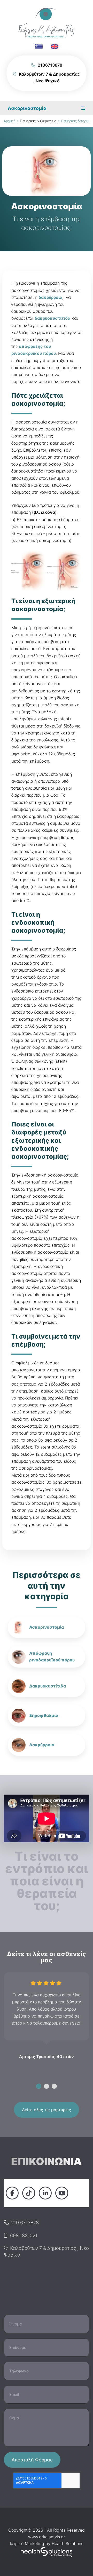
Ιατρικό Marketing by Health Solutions (47, 2543)
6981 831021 (24, 2235)
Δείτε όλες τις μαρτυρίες (47, 2110)
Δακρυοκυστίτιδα (48, 1686)
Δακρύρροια (42, 1745)
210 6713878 (25, 2222)
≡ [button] (83, 108)
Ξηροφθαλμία (44, 1715)
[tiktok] (29, 2193)
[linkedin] (45, 2193)
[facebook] (12, 2193)
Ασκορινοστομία (47, 1627)
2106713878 (50, 65)
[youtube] (62, 2193)
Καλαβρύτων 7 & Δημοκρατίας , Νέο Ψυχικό (46, 2251)
